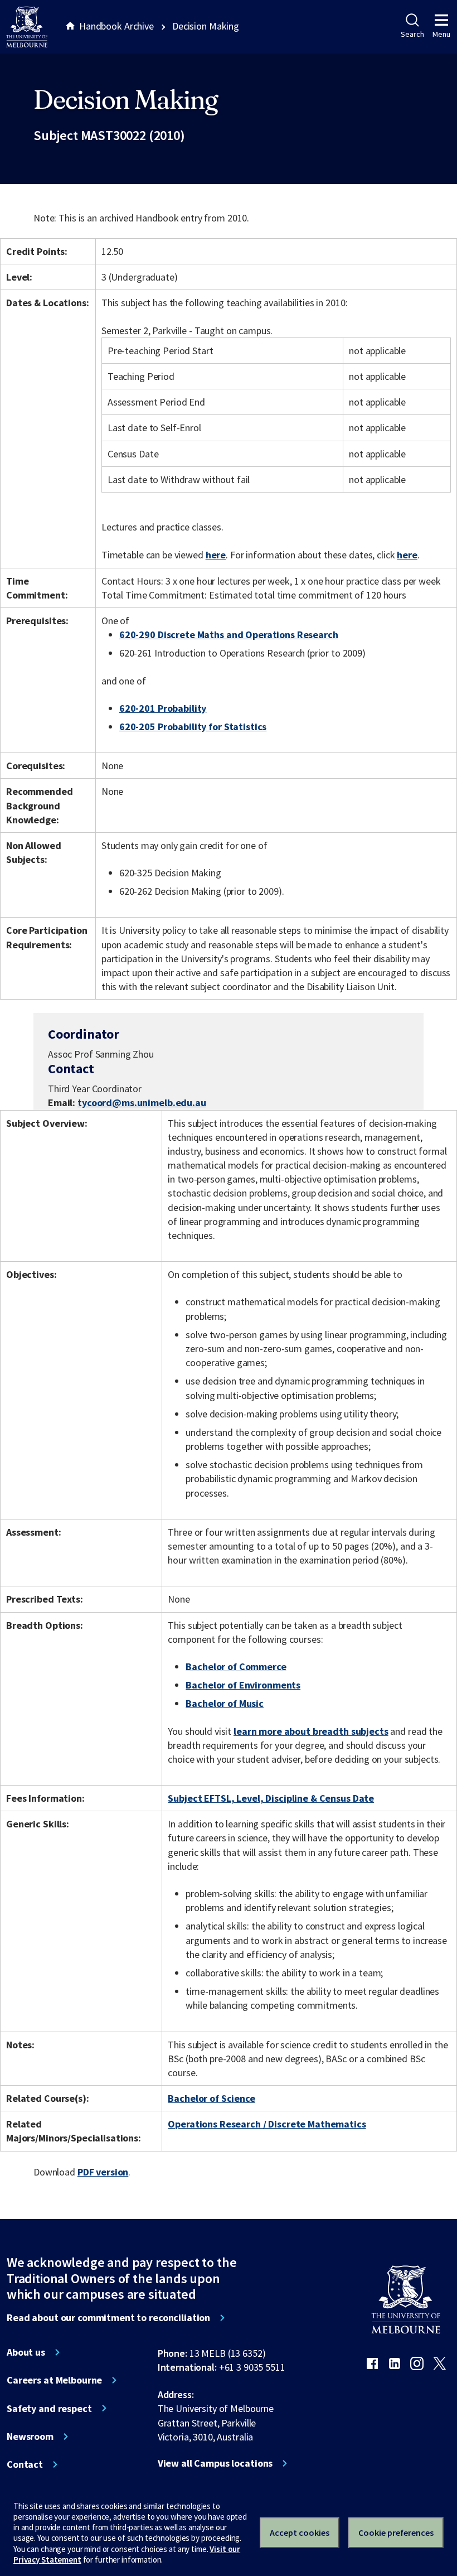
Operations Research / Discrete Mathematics (267, 2124)
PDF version (103, 2172)
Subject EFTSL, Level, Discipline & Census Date (271, 1798)
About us (26, 2352)
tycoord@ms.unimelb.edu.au (142, 1103)
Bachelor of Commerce (236, 1666)
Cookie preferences (396, 2532)
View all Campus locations (215, 2463)
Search (412, 34)
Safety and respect (49, 2409)
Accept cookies (300, 2532)
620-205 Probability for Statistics (193, 727)
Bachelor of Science (211, 2098)
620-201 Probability (163, 708)
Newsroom (30, 2437)
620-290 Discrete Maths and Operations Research (229, 635)
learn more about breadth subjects (311, 1731)
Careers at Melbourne (54, 2380)
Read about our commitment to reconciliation (108, 2318)
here (216, 555)
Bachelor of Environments (243, 1685)
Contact (25, 2464)
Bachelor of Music (225, 1703)
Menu (441, 34)
